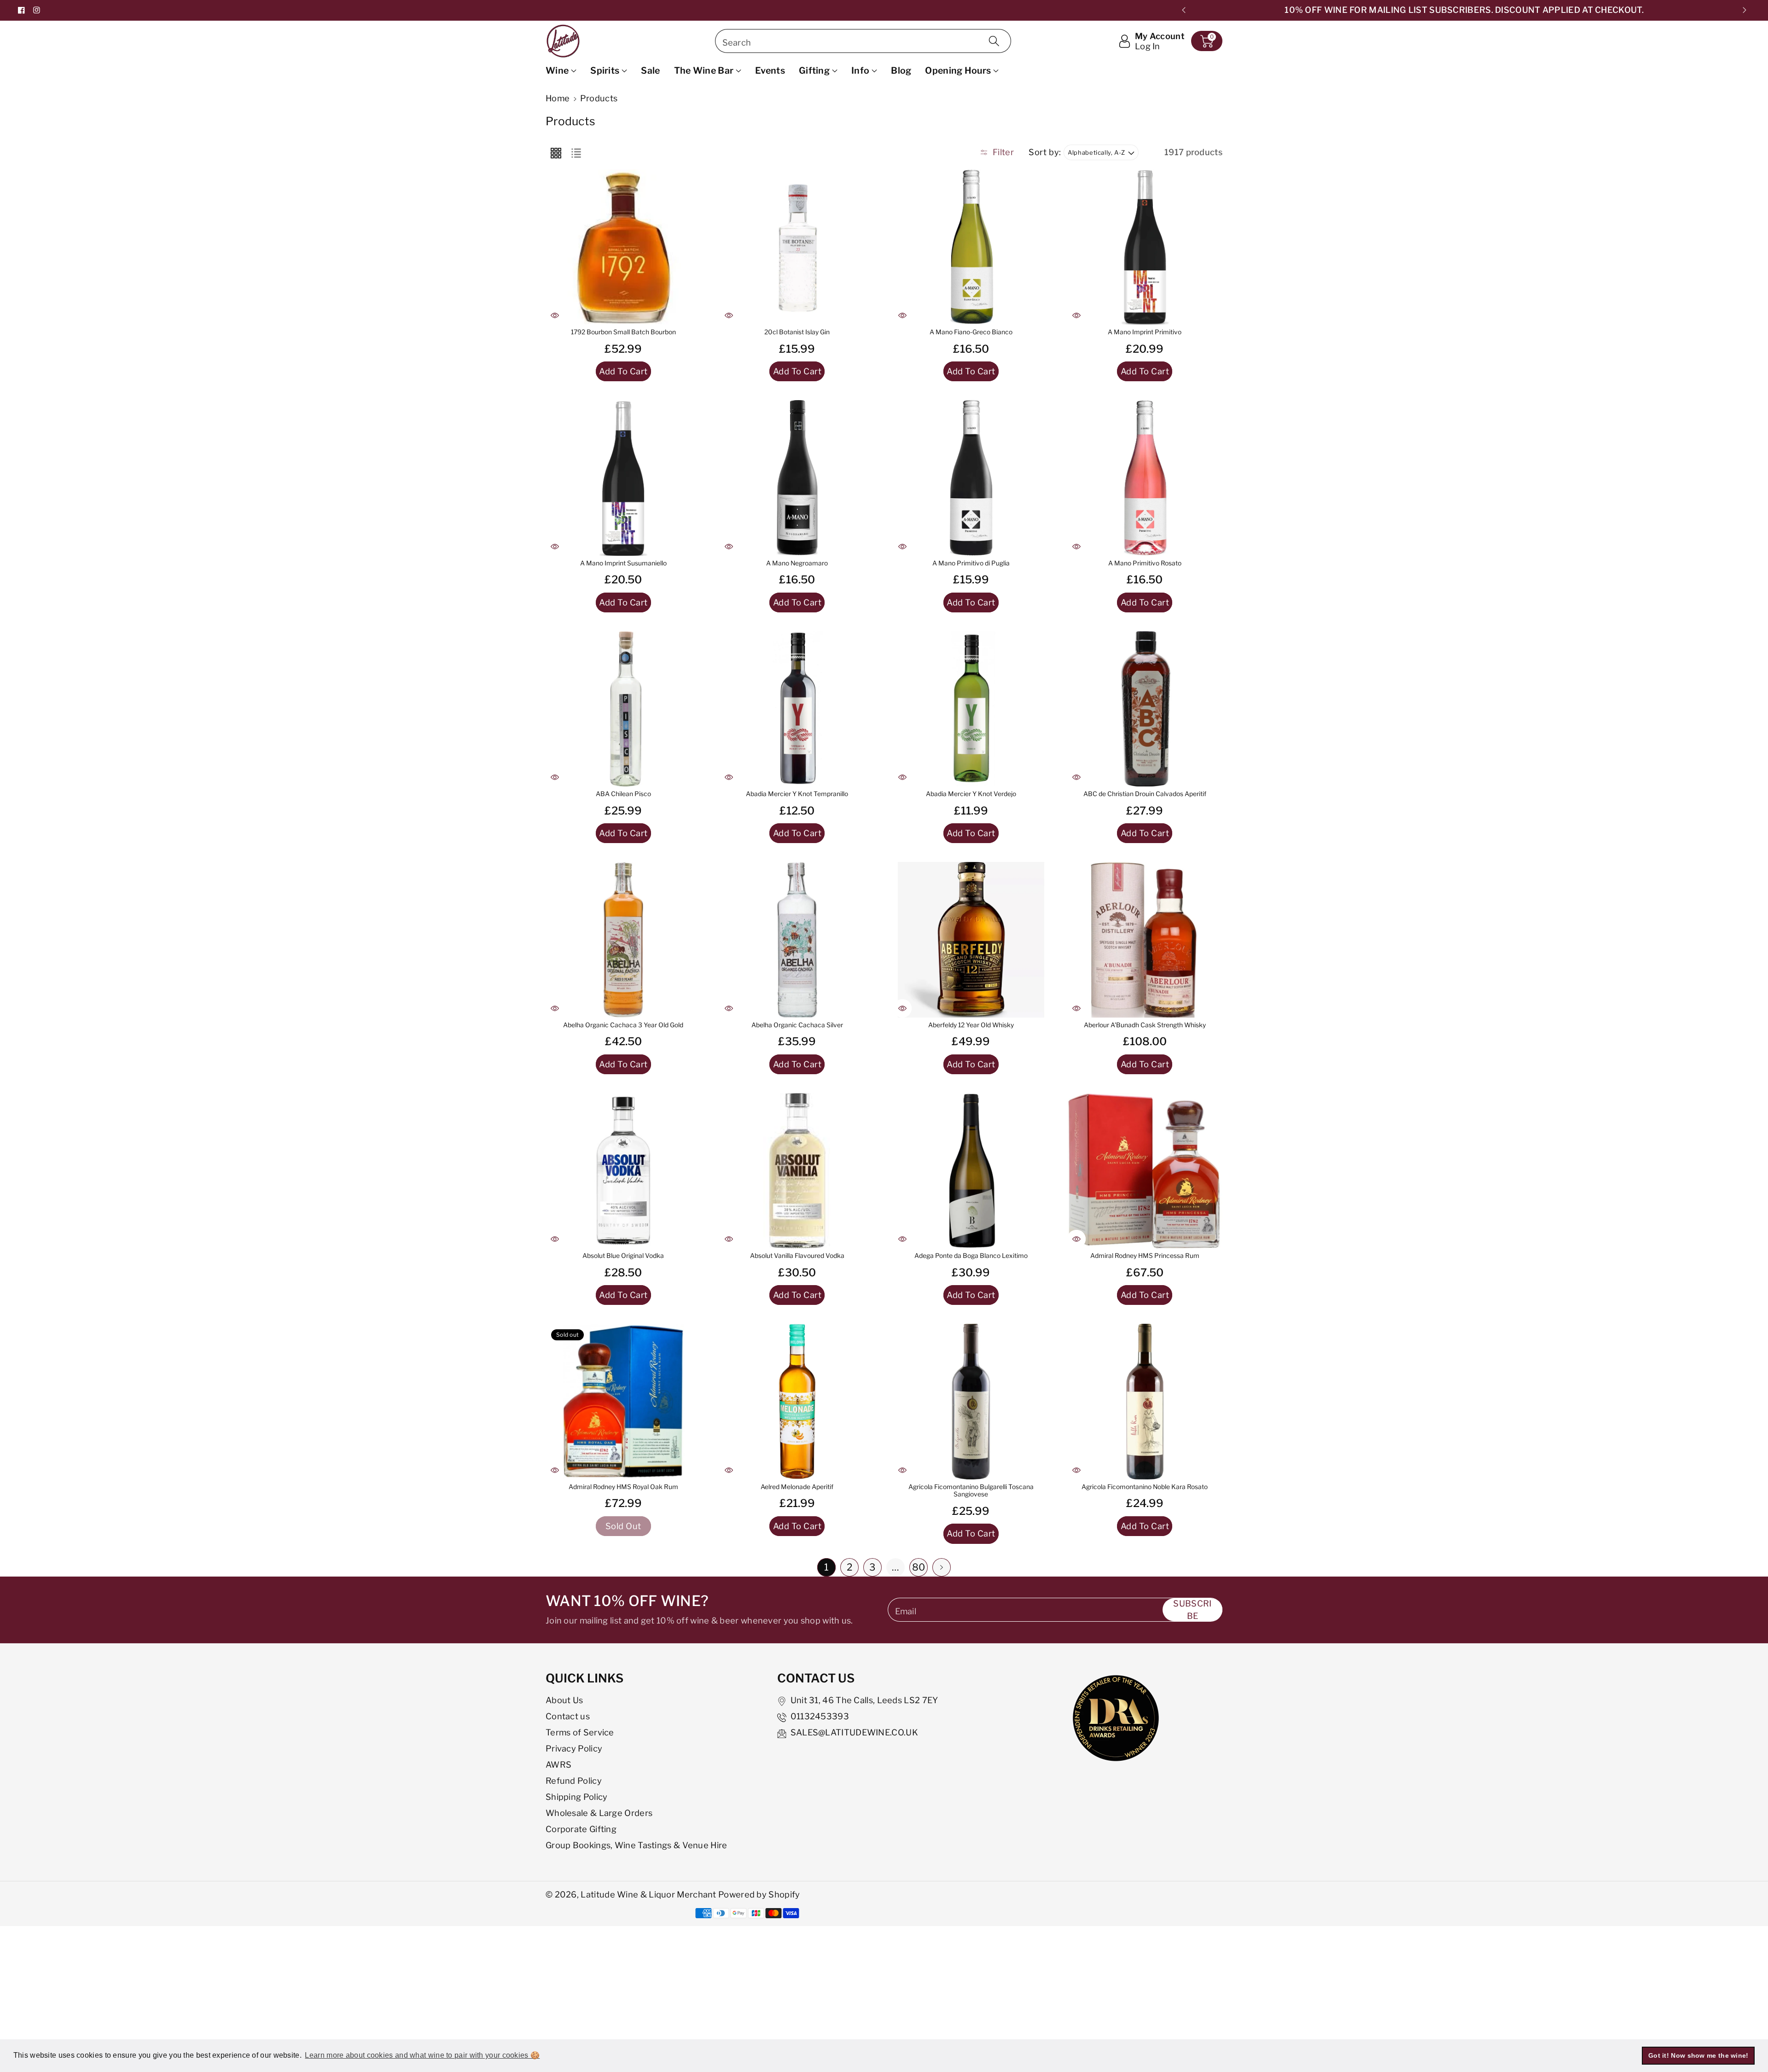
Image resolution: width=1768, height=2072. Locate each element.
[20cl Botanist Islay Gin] (797, 247)
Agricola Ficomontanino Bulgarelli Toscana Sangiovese (971, 1491)
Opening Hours (958, 70)
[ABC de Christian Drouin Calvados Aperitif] (1145, 709)
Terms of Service (580, 1732)
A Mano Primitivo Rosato (1145, 563)
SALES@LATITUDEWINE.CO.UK (854, 1732)
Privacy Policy (574, 1748)
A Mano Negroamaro (797, 563)
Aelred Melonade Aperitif (797, 1487)
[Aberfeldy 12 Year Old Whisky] (971, 940)
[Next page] (942, 1567)
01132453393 (820, 1716)
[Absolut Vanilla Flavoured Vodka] (797, 1171)
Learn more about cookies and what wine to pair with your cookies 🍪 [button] (422, 2055)
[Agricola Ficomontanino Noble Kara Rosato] (1145, 1402)
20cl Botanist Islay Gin (797, 332)
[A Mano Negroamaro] (797, 478)
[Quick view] (555, 315)
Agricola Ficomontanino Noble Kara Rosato (1145, 1487)
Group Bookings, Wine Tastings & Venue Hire (637, 1845)
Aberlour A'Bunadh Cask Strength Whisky (1145, 1025)
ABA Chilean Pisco (623, 794)
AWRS (558, 1764)
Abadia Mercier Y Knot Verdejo (971, 794)
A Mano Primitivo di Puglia (971, 563)
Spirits (605, 70)
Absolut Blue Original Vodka (623, 1256)
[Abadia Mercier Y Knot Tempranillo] (797, 709)
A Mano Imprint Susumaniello (623, 563)
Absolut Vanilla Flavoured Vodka (797, 1256)
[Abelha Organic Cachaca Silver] (797, 940)
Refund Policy (574, 1781)
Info (860, 70)
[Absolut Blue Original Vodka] (623, 1171)
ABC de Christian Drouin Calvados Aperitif (1145, 794)
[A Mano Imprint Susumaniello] (623, 478)
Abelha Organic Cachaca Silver (797, 1025)
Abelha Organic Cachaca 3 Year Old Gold (623, 1025)
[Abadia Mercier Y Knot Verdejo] (971, 709)
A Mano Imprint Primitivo (1145, 332)
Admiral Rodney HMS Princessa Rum (1145, 1256)
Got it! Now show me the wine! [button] (1698, 2055)
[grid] (556, 152)
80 (919, 1567)
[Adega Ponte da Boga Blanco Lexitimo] (971, 1171)
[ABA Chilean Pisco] (623, 709)
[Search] (994, 41)
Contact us (568, 1716)
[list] (576, 152)
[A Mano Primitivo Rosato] (1145, 478)
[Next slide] (1744, 10)
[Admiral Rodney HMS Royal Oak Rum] (623, 1402)
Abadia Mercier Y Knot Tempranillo (797, 794)
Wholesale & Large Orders (599, 1813)
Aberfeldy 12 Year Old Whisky (971, 1025)
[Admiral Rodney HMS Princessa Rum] (1145, 1171)
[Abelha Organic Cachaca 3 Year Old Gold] (623, 940)
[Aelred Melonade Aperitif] (797, 1402)
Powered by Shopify (759, 1894)
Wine (557, 70)
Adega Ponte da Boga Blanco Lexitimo (971, 1256)
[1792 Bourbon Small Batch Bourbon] (623, 247)
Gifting (814, 70)
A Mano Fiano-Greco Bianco (971, 332)
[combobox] (863, 41)
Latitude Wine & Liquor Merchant (649, 1894)
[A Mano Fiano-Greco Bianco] (971, 247)
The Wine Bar (704, 70)
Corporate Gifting (581, 1829)
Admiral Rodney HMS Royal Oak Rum (623, 1487)
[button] (1207, 41)
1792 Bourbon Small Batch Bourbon (623, 332)
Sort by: (1045, 152)
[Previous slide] (1184, 10)
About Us (564, 1700)
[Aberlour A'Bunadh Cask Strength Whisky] (1145, 940)
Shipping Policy (577, 1797)
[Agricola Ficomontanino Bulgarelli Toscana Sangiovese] (971, 1402)
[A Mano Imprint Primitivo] (1145, 247)
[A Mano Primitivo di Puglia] (971, 478)
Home (558, 98)
